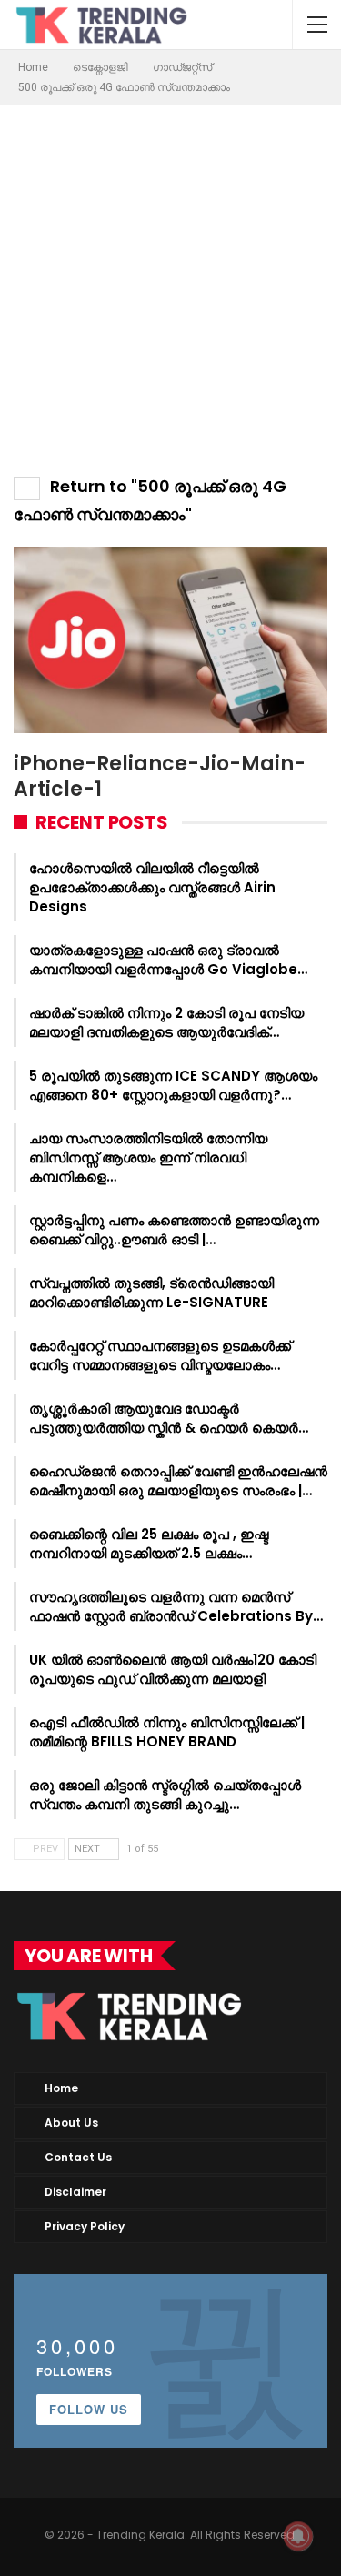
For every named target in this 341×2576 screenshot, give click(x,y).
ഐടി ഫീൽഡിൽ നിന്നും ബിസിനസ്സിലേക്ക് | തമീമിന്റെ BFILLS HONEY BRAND (167, 1732)
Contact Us (78, 2157)
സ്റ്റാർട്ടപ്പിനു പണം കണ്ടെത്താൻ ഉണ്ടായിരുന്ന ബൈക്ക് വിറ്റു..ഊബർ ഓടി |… (174, 1230)
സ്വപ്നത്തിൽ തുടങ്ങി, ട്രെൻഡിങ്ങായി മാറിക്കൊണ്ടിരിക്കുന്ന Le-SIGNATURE (151, 1293)
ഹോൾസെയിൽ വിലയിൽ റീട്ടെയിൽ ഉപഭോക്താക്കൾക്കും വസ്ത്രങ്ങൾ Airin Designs (152, 887)
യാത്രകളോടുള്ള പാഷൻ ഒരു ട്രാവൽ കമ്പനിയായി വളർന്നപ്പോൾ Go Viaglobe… (168, 960)
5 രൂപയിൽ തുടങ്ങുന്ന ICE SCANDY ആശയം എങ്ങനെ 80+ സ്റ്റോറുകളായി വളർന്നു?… (173, 1085)
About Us (71, 2123)
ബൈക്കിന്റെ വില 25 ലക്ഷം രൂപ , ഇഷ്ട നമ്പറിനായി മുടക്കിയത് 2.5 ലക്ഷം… (149, 1544)
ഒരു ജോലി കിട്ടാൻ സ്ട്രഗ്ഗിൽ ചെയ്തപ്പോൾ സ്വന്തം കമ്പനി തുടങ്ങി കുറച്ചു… (165, 1795)
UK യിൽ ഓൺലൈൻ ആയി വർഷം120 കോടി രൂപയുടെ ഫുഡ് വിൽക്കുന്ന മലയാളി (173, 1669)
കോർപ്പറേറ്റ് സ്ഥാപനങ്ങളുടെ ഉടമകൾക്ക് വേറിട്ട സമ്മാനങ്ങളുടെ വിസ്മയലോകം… (160, 1355)
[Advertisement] (170, 284)
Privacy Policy (85, 2226)
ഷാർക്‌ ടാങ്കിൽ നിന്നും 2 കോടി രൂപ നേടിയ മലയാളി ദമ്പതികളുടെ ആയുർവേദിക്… (166, 1022)
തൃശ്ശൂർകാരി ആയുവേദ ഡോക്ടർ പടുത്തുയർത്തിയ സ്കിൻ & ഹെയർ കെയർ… (169, 1418)
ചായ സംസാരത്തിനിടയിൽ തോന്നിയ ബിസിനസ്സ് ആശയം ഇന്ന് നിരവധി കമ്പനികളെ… (148, 1157)
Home (61, 2088)
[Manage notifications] (298, 2536)
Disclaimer (75, 2192)
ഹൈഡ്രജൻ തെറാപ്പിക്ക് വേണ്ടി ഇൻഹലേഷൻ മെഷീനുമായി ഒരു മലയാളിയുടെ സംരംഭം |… (178, 1481)
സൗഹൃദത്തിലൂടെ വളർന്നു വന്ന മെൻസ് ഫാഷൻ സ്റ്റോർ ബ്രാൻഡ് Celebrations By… (176, 1606)
